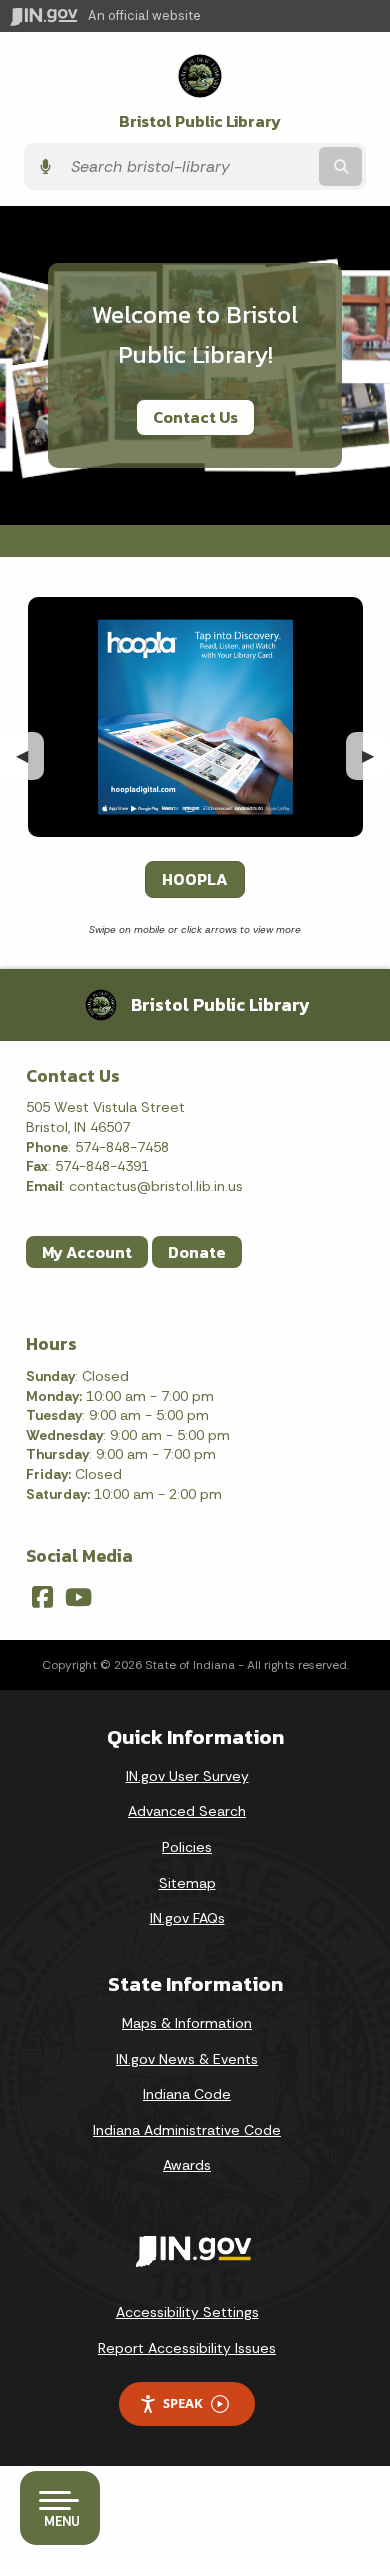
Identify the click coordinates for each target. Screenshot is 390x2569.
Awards (187, 2165)
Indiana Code (187, 2094)
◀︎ (30, 755)
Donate (197, 1252)
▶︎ (376, 755)
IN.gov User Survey (187, 1776)
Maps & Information (187, 2023)
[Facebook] (42, 1597)
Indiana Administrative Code (187, 2130)
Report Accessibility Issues (187, 2348)
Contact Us (195, 417)
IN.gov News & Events (187, 2059)
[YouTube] (78, 1597)
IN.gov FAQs (187, 1918)
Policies (187, 1847)
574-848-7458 (122, 1147)
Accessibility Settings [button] (187, 2312)
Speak (183, 2403)
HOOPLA (195, 879)
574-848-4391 (102, 1166)
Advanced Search (187, 1811)
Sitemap (187, 1883)
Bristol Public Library (200, 121)
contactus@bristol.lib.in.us (156, 1186)
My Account (87, 1252)
